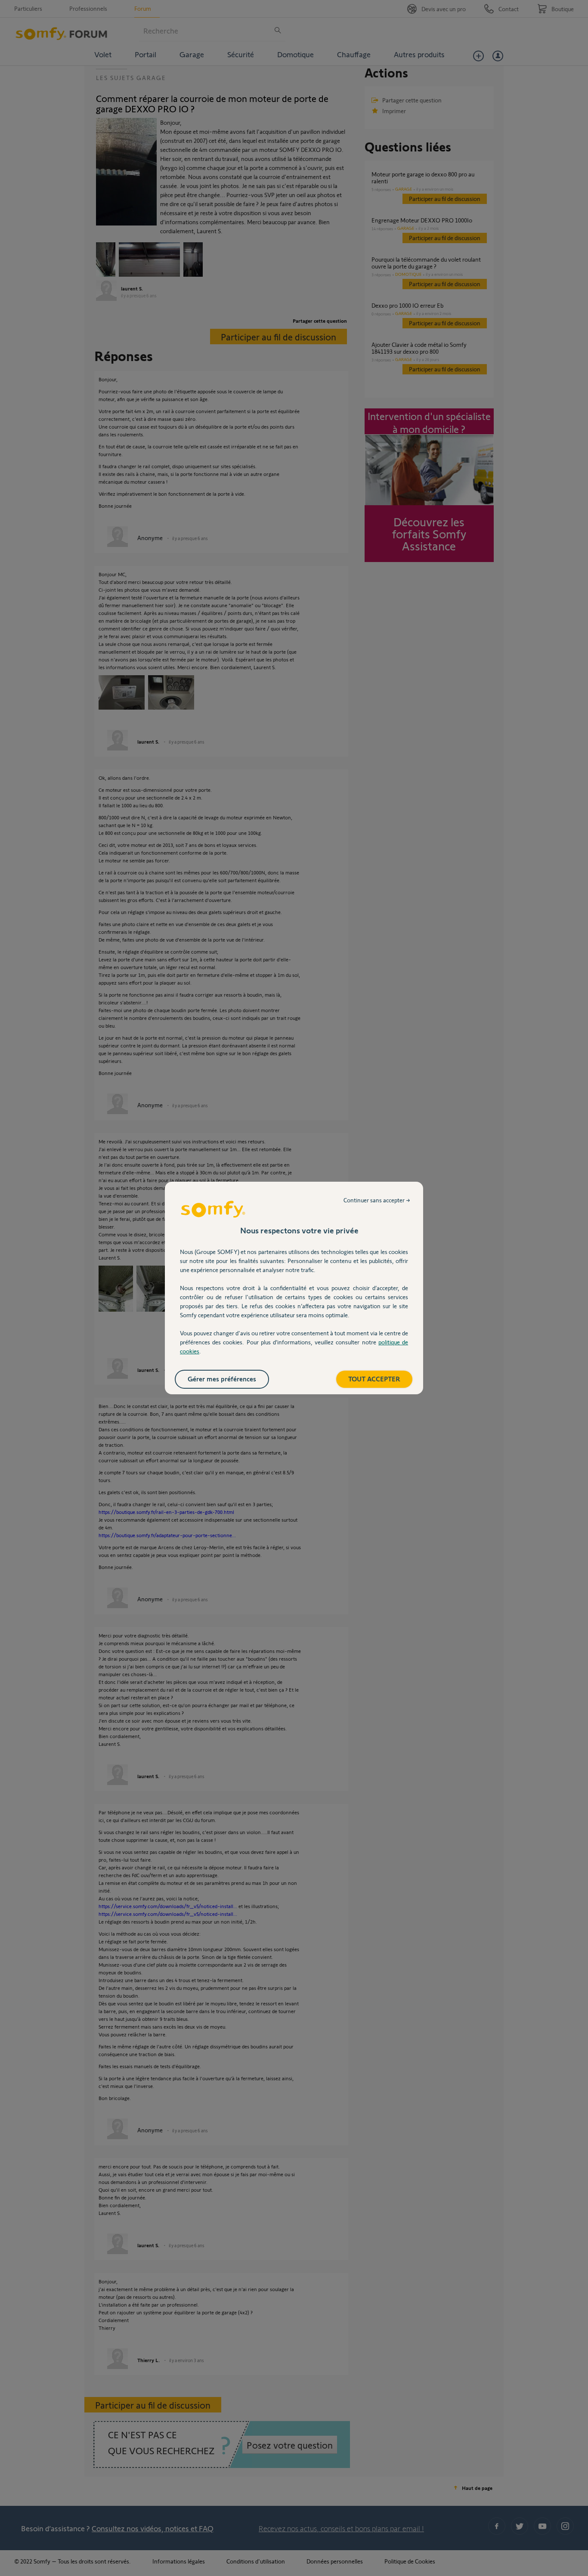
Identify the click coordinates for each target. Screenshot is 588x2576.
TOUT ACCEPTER (374, 1379)
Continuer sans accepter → (377, 1200)
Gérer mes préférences (222, 1379)
